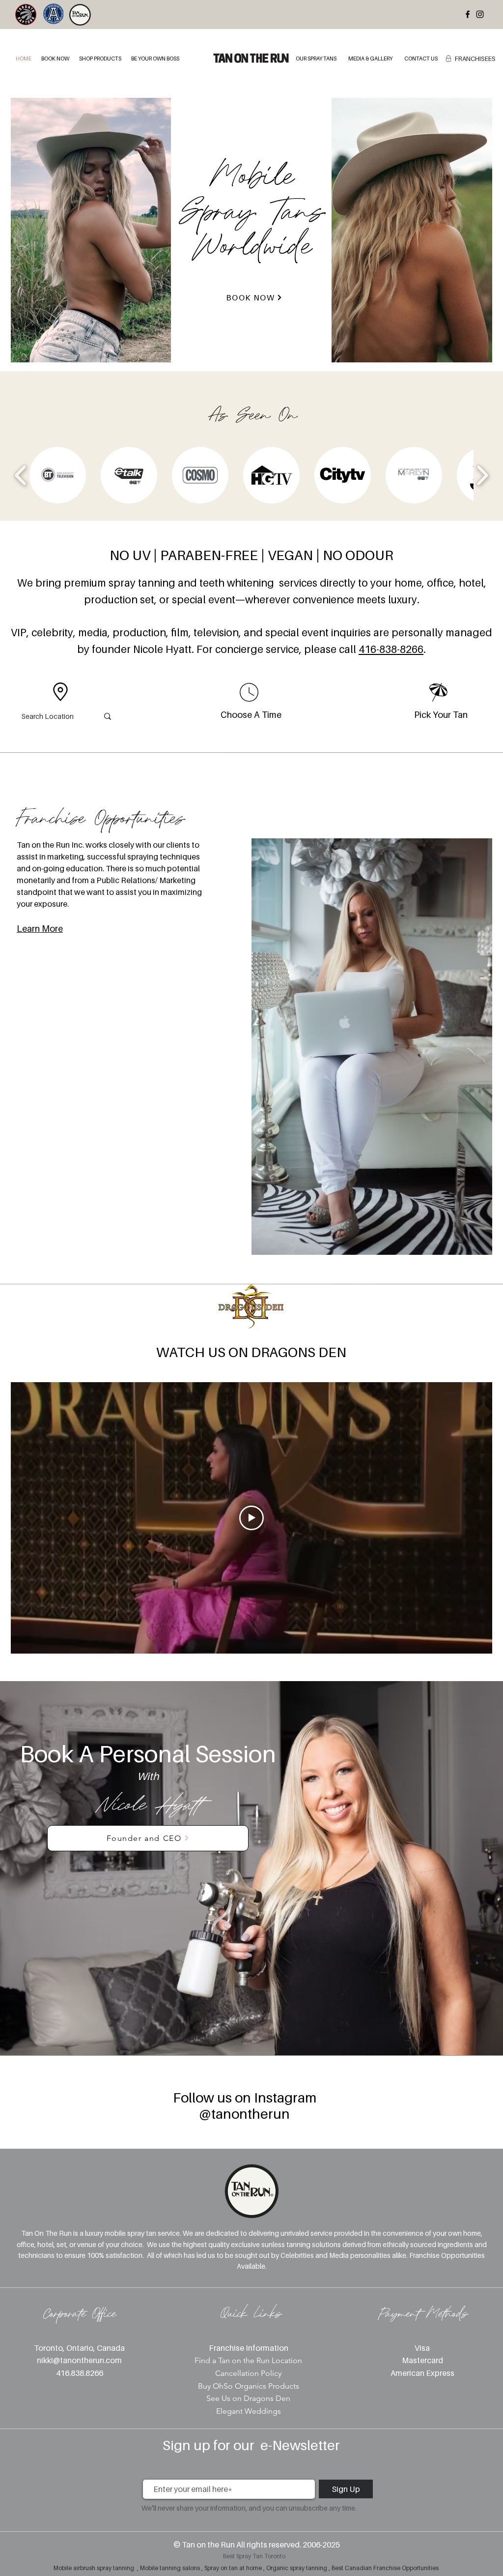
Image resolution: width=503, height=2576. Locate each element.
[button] (55, 59)
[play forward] (482, 475)
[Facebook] (468, 14)
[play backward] (21, 475)
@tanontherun (244, 2114)
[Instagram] (480, 14)
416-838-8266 (391, 649)
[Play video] (251, 1518)
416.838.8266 (80, 2373)
